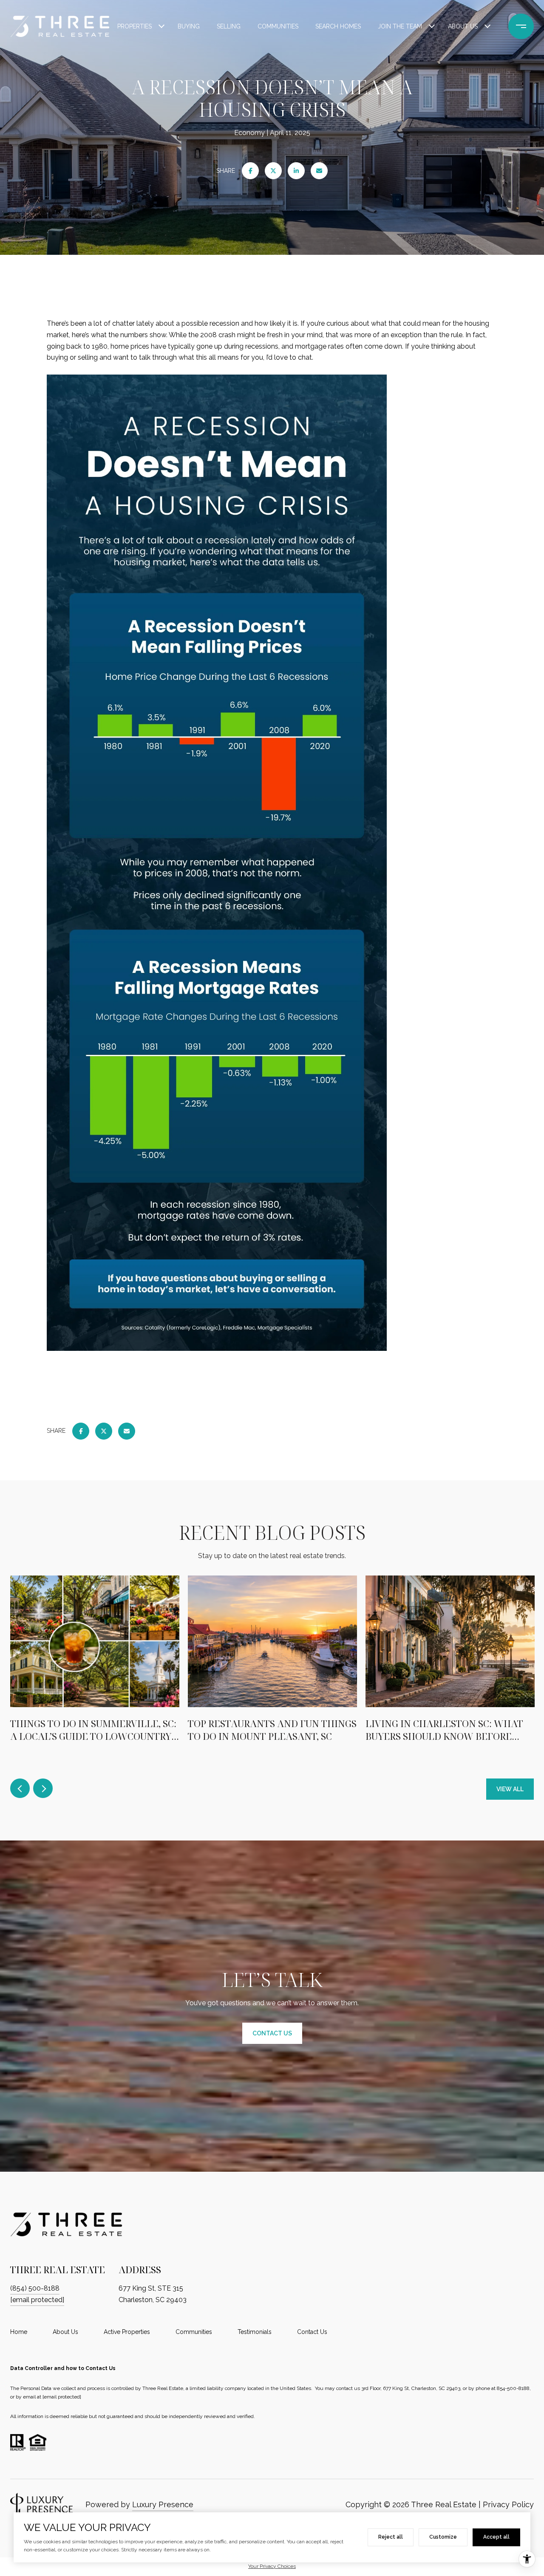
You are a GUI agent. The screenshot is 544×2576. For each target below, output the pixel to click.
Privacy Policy (508, 2504)
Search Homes (338, 26)
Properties (135, 26)
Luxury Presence (163, 2504)
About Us (463, 26)
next (43, 1788)
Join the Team (400, 26)
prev (20, 1788)
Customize (443, 2537)
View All (510, 1789)
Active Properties (127, 2332)
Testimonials (255, 2332)
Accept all (496, 2537)
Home (19, 2332)
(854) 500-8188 (35, 2288)
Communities (278, 26)
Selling (229, 26)
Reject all (391, 2537)
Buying (189, 26)
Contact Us (312, 2332)
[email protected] (62, 2397)
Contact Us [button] (272, 2033)
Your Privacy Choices (272, 2566)
